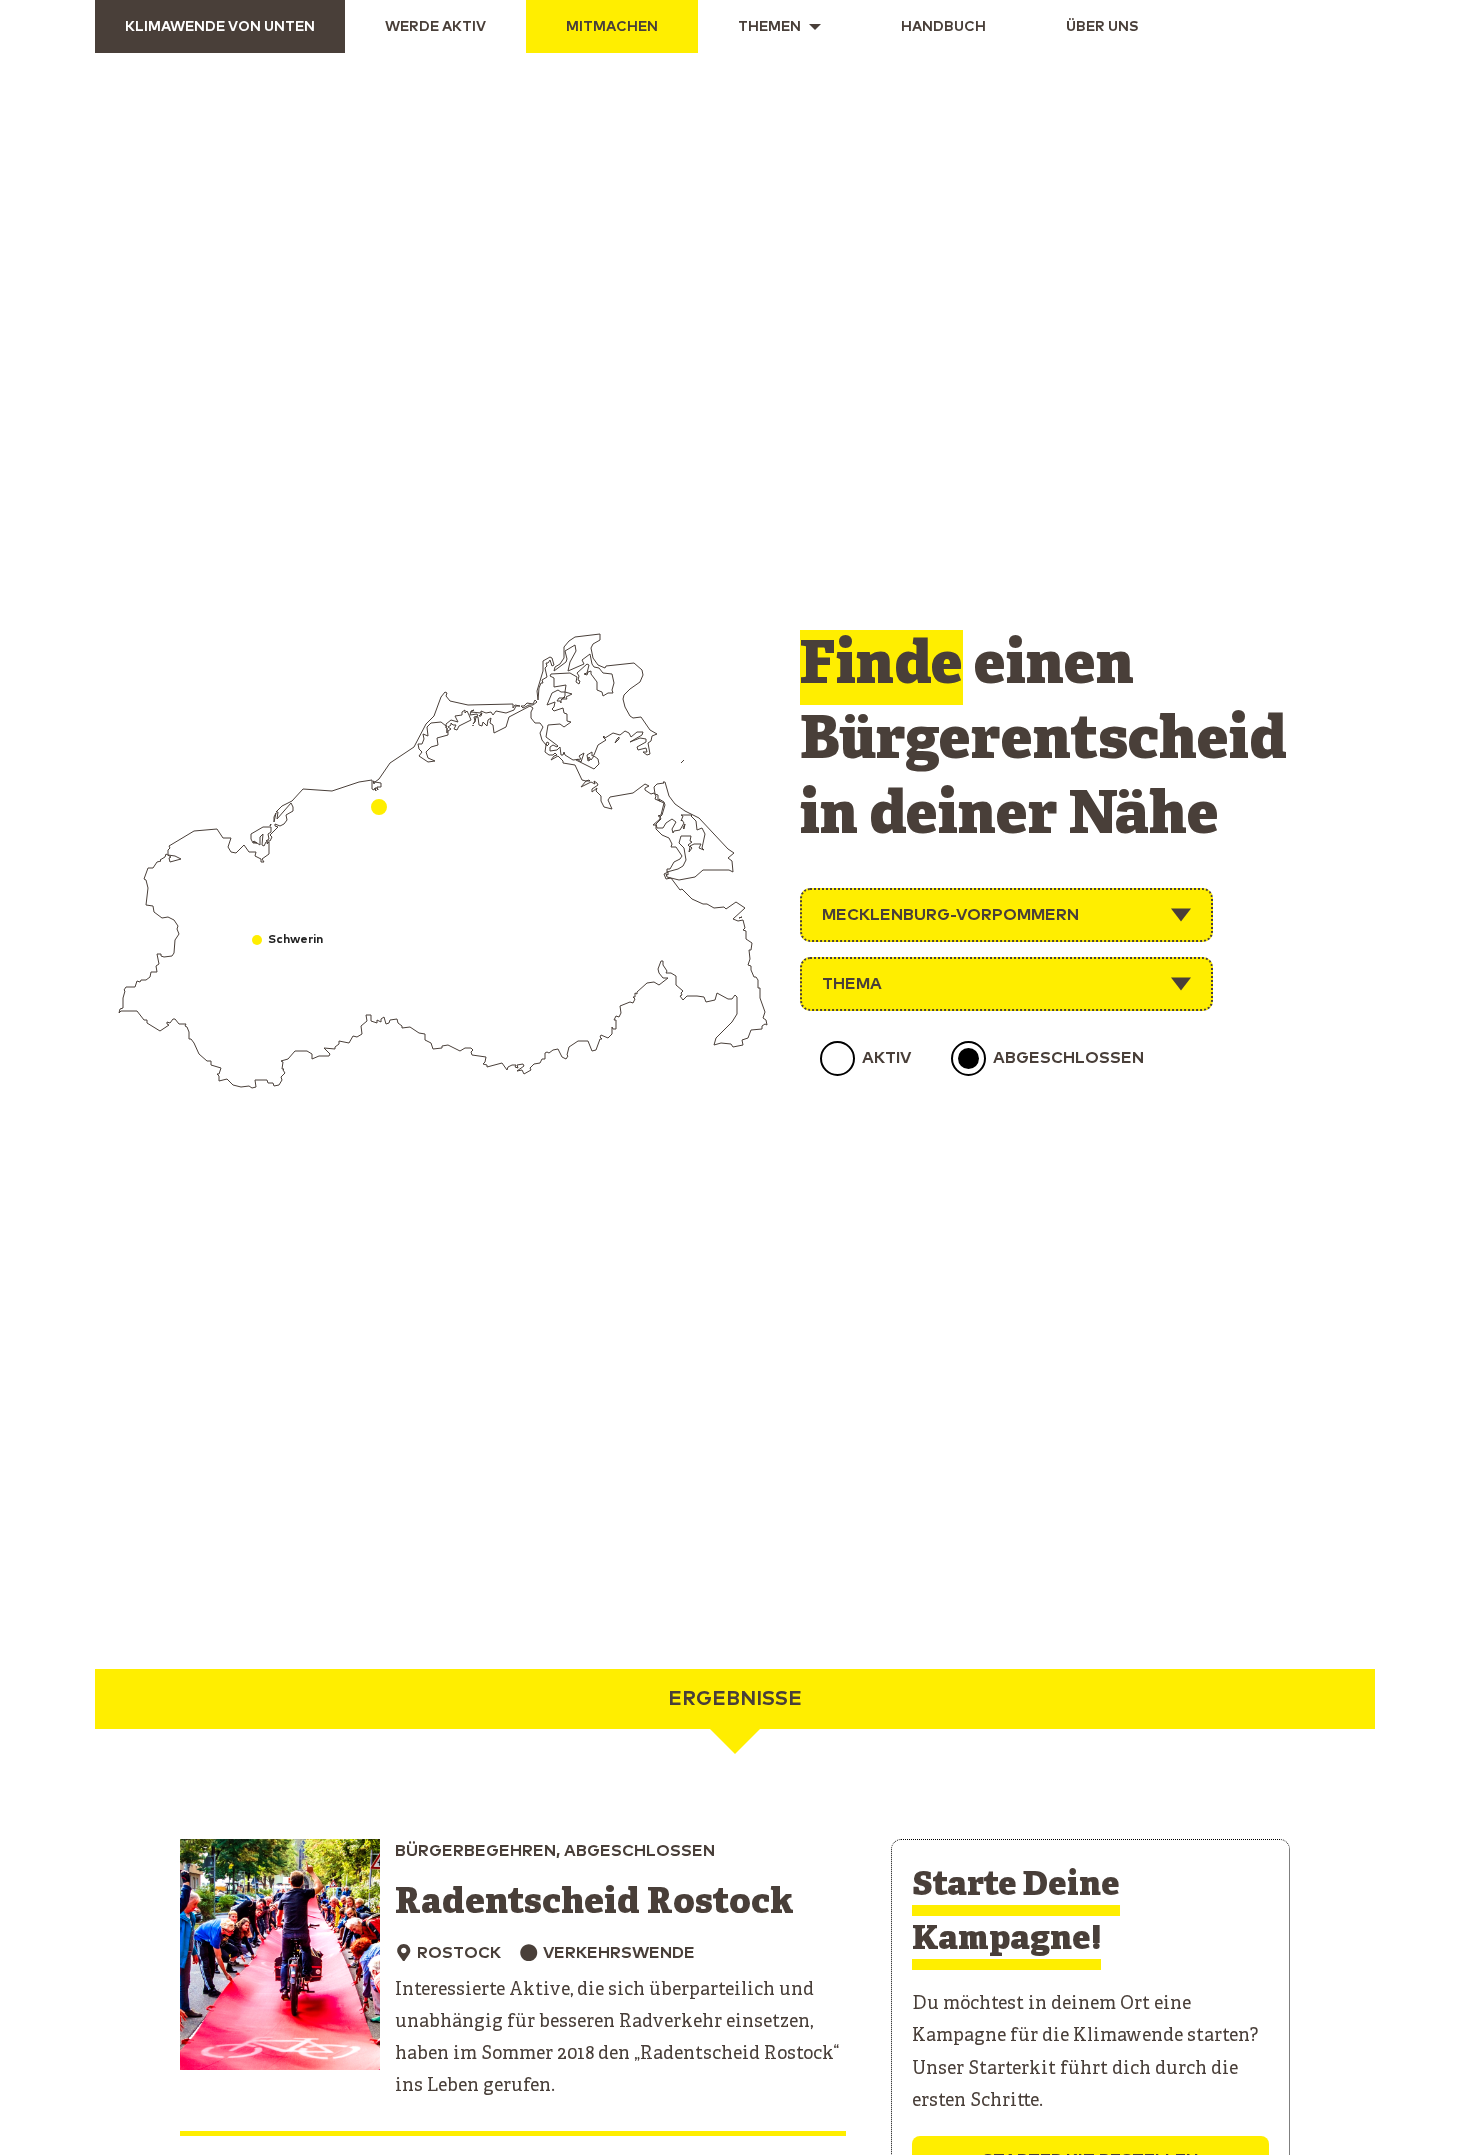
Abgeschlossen (1068, 1058)
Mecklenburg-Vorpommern (950, 915)
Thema (852, 984)
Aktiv (886, 1058)
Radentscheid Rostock (594, 1903)
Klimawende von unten (220, 27)
